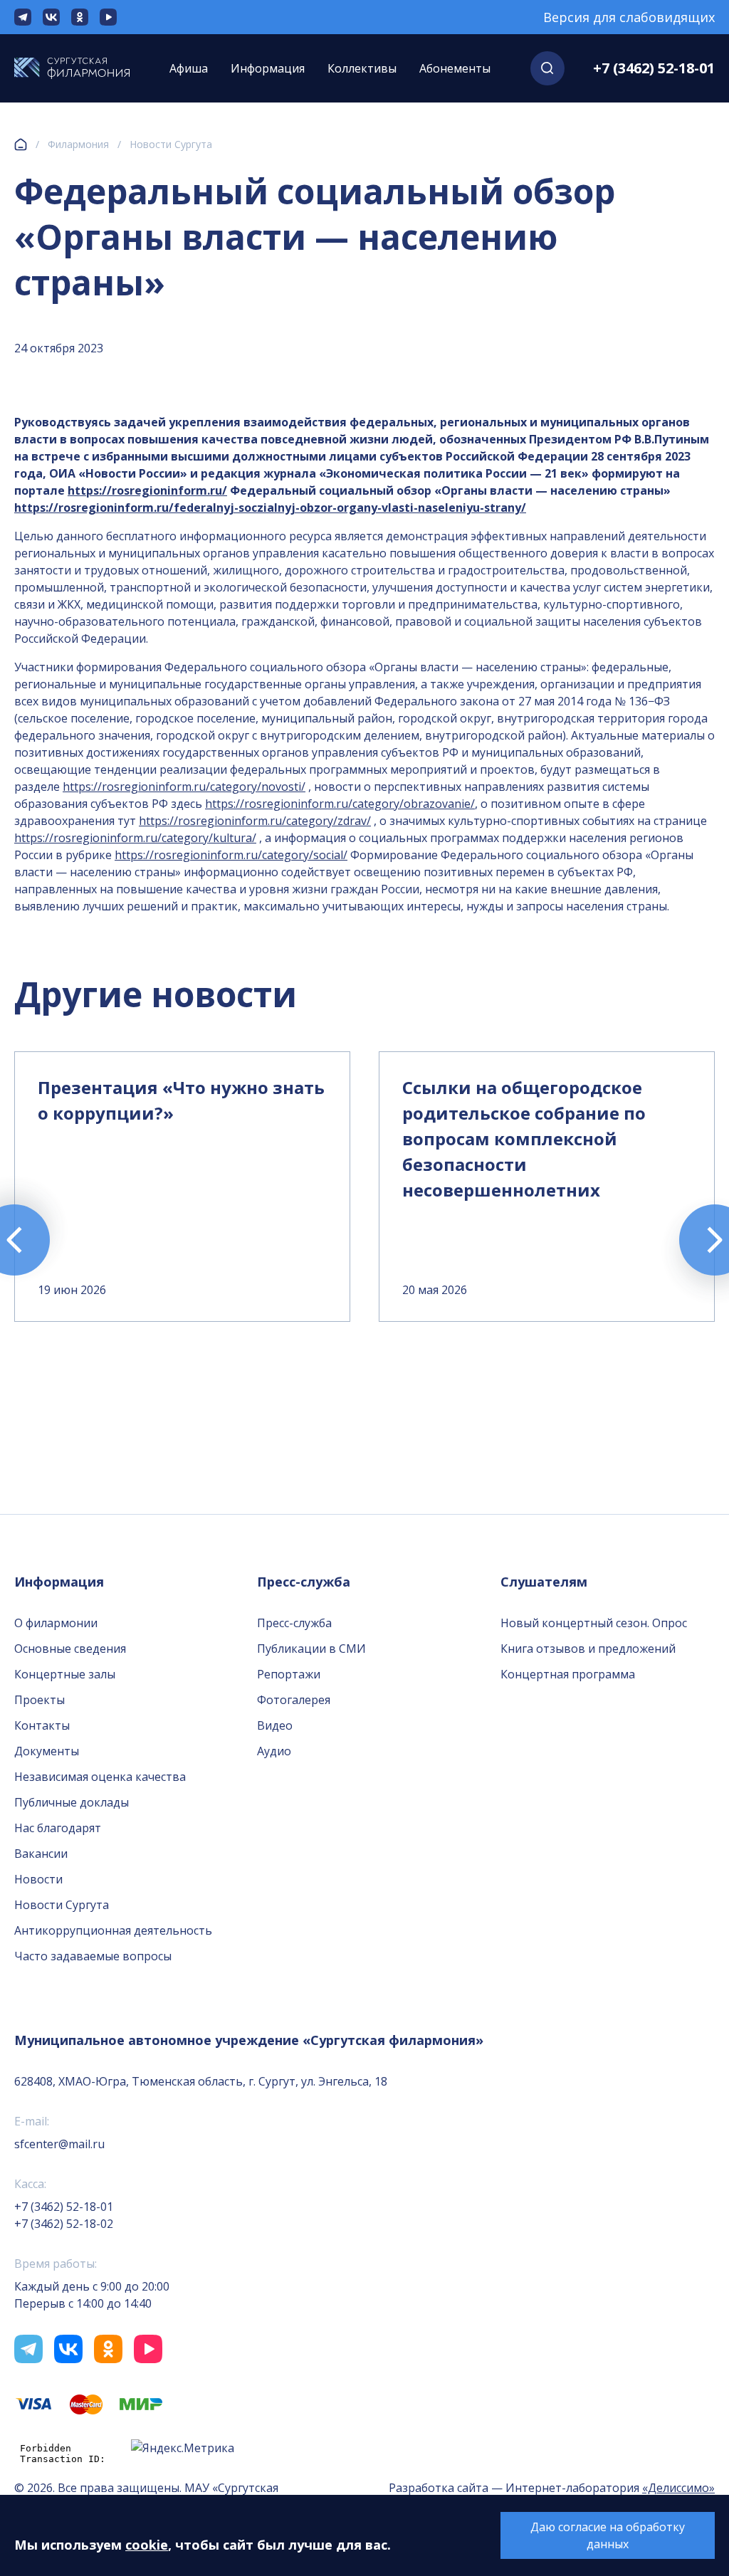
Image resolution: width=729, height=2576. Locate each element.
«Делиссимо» (678, 2488)
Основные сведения (70, 1649)
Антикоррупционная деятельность (113, 1930)
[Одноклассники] (80, 17)
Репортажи (289, 1674)
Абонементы (455, 68)
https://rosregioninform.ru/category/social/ (231, 855)
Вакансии (41, 1854)
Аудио (274, 1751)
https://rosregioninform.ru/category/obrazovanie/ (340, 804)
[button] (547, 68)
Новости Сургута (171, 144)
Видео (275, 1725)
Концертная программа (568, 1674)
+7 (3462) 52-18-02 (64, 2224)
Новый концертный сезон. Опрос (594, 1623)
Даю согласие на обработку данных (608, 2535)
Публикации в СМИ (311, 1649)
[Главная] (21, 144)
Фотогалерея (294, 1700)
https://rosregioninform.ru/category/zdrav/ (255, 821)
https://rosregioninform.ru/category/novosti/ (184, 787)
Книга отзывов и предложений (588, 1649)
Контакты (42, 1725)
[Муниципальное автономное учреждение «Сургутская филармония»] (72, 68)
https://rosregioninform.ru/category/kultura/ (135, 838)
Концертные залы (65, 1674)
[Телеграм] (23, 17)
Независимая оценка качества (100, 1777)
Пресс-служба (294, 1623)
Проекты (40, 1700)
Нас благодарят (58, 1828)
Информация (268, 68)
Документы (47, 1751)
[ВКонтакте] (51, 17)
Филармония (78, 144)
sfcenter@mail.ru (59, 2144)
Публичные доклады (72, 1802)
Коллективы (362, 68)
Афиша (189, 68)
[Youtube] (108, 17)
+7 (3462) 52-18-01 (654, 68)
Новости (38, 1879)
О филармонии (56, 1623)
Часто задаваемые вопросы (93, 1956)
